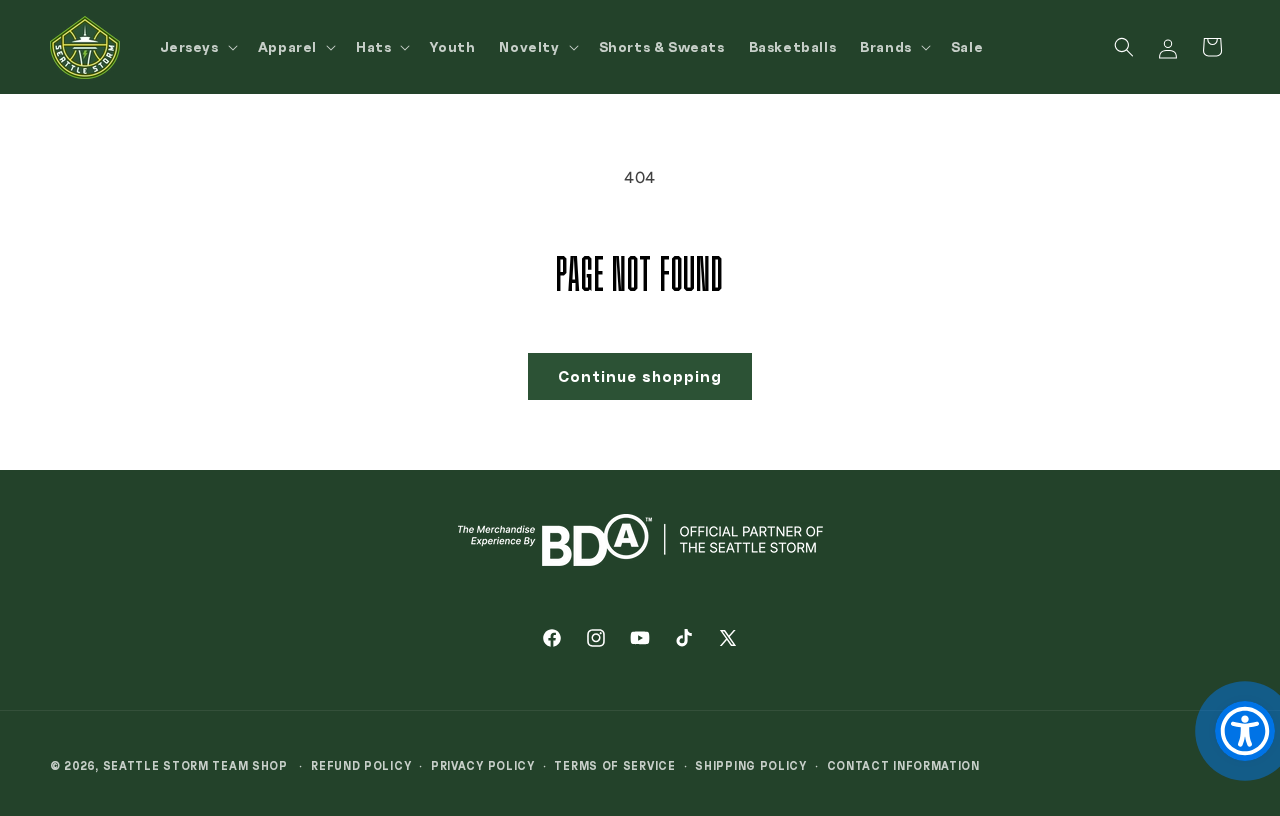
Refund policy (361, 765)
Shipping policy (751, 765)
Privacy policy (483, 765)
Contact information (903, 765)
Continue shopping (640, 376)
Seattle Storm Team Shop (195, 765)
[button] (197, 47)
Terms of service (614, 765)
